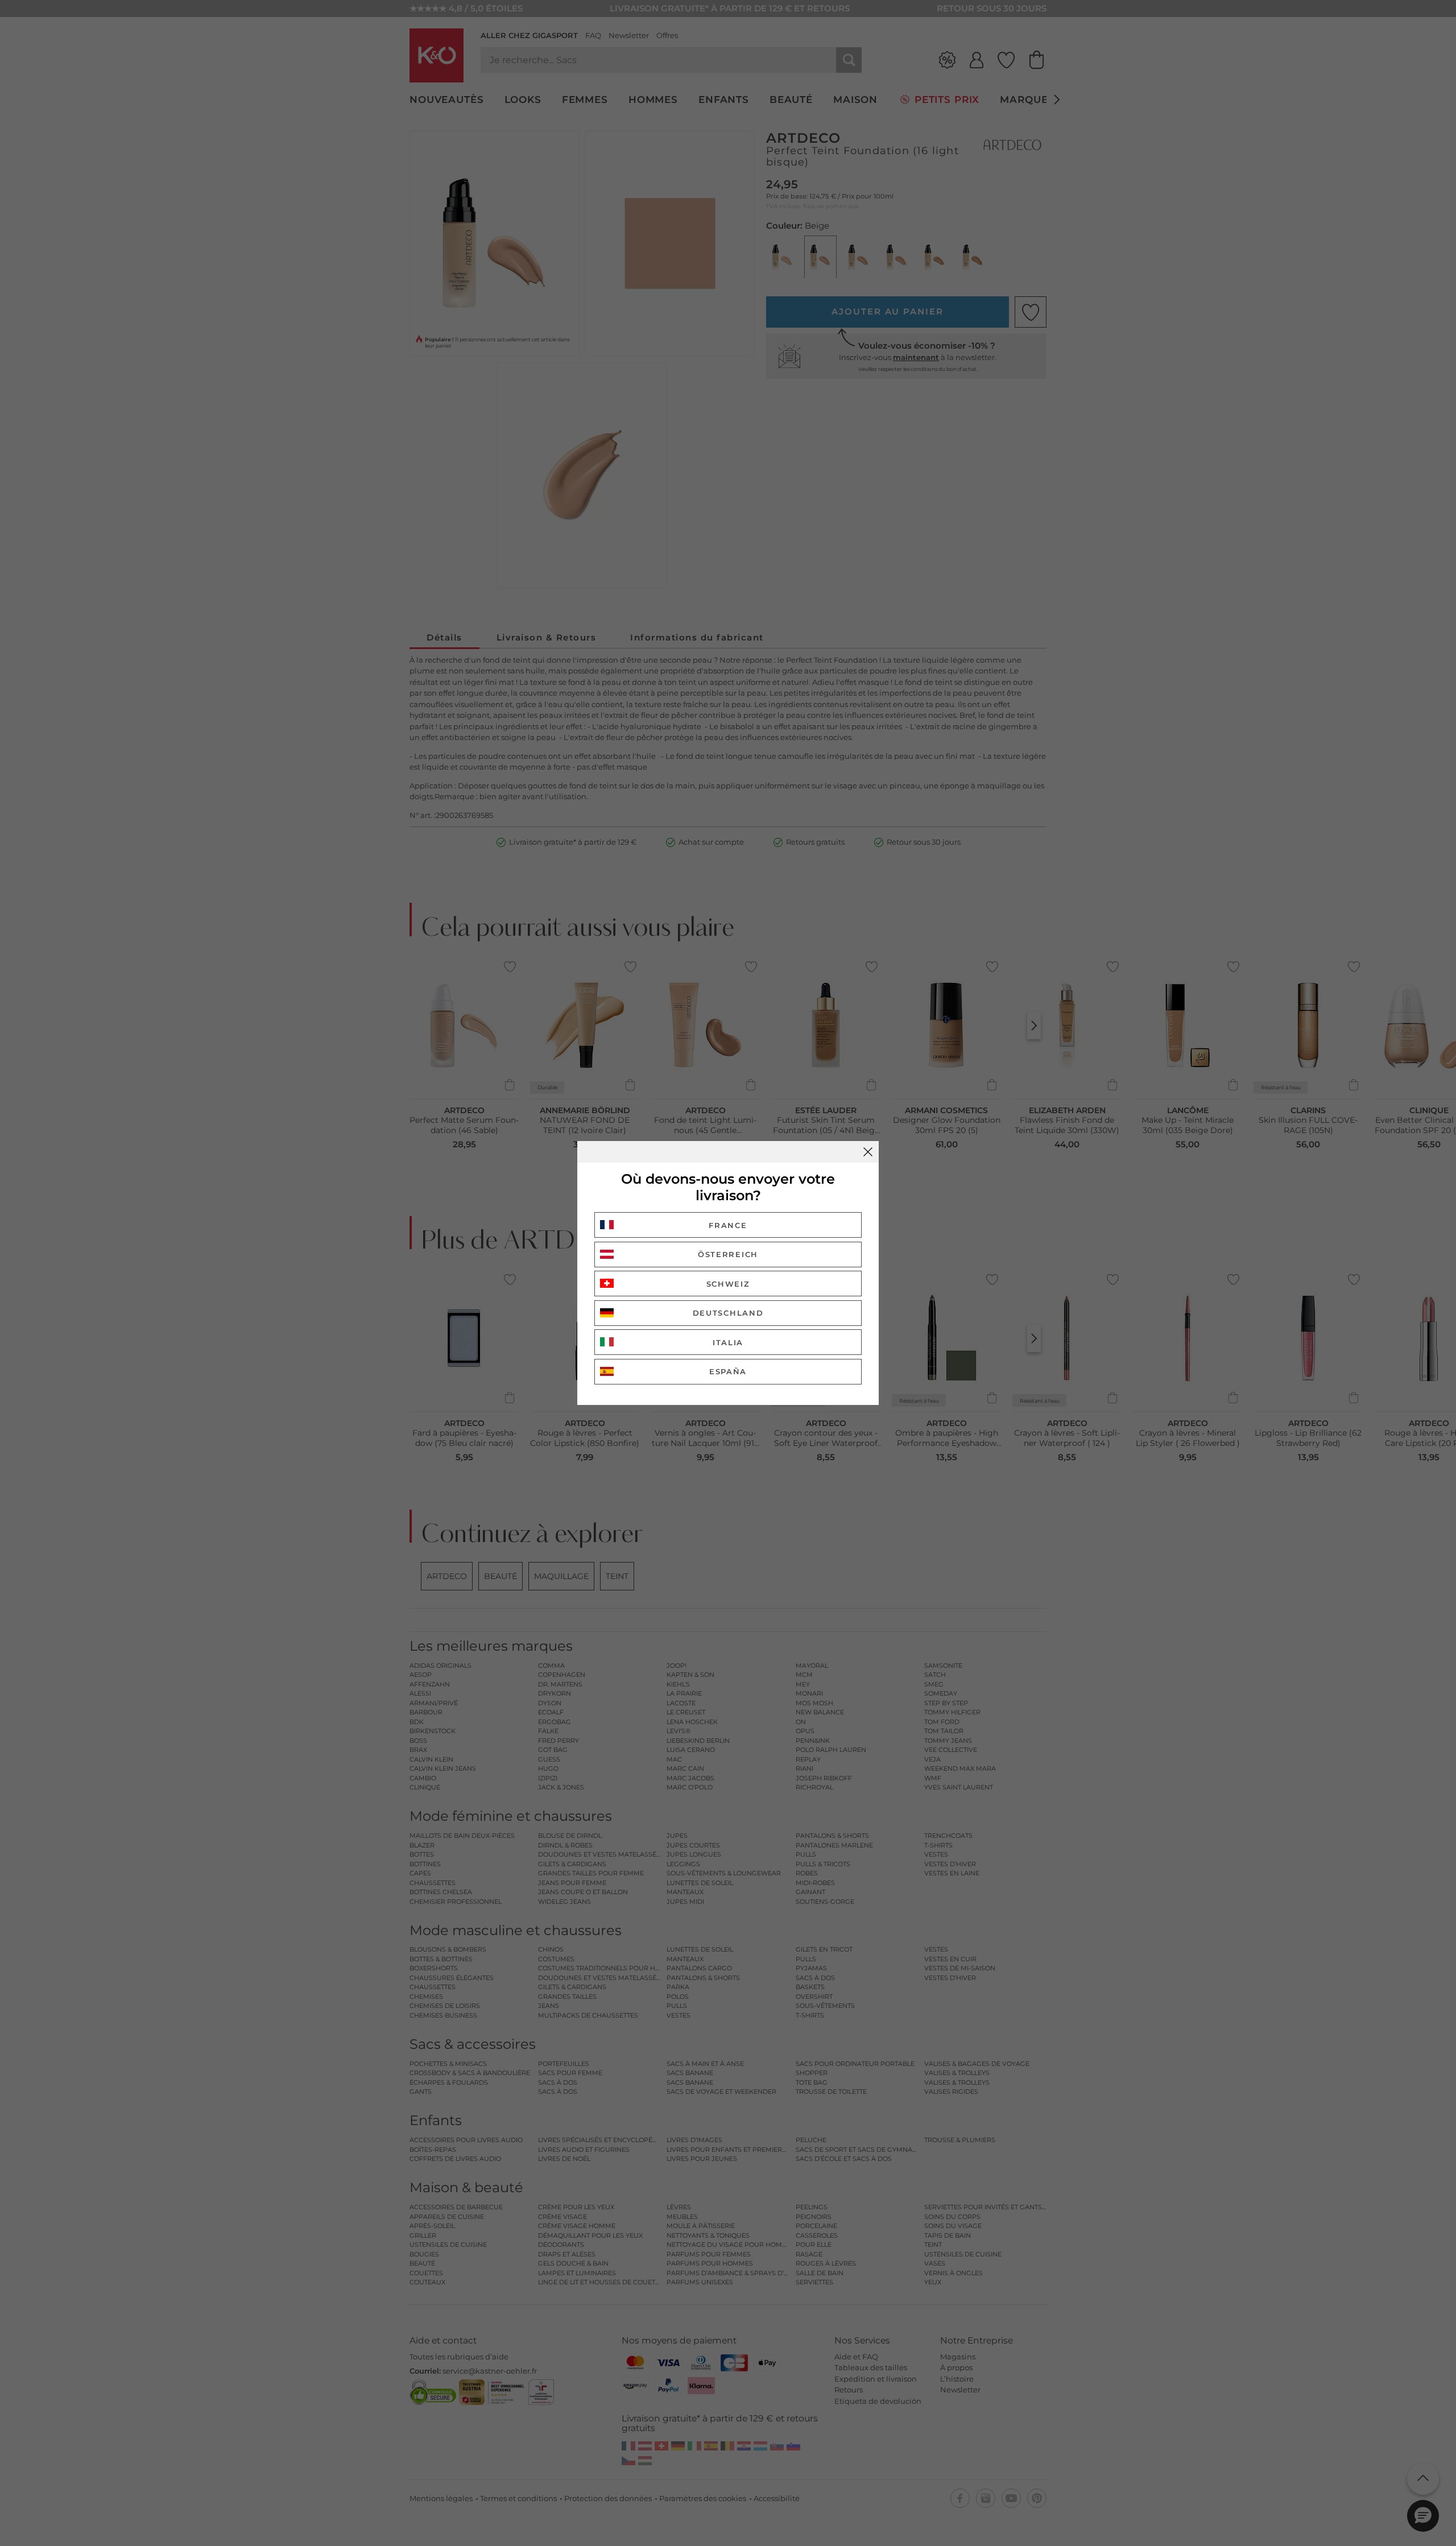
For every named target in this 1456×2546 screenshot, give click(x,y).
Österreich (728, 1254)
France (728, 1225)
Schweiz (728, 1284)
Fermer (868, 1152)
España (728, 1371)
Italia (728, 1342)
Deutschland (728, 1313)
